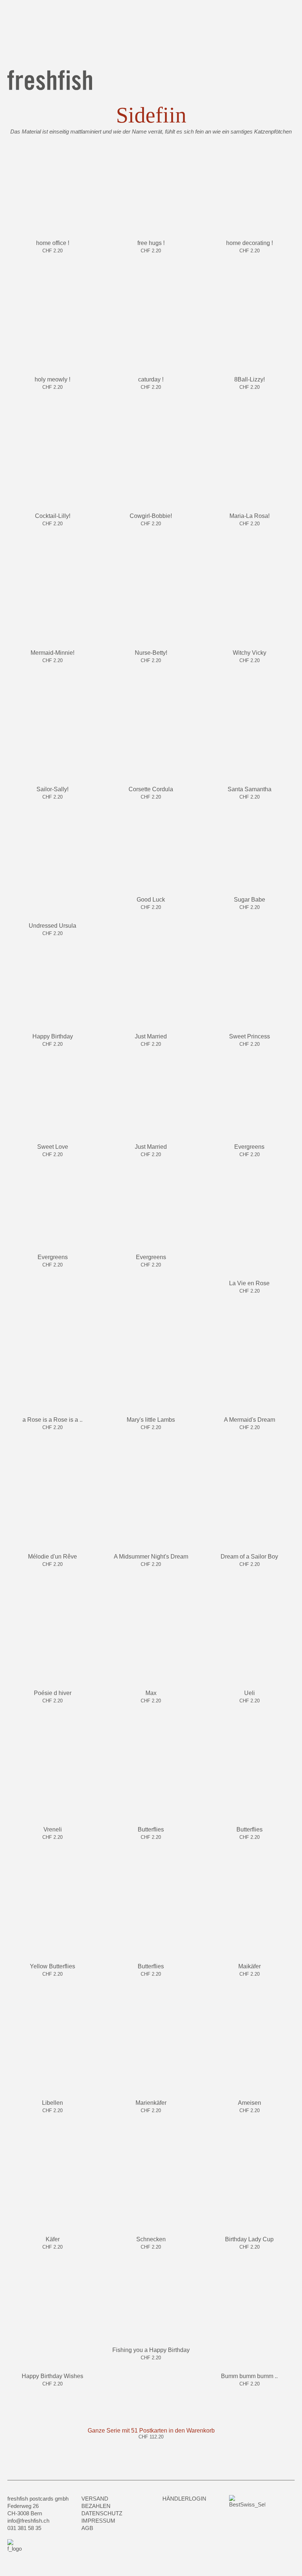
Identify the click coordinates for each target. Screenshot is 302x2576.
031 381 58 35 (24, 2528)
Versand (95, 2499)
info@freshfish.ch (28, 2521)
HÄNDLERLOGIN (184, 2499)
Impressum (98, 2521)
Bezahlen (96, 2506)
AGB (87, 2528)
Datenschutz (102, 2513)
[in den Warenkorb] (52, 259)
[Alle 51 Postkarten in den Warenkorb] (151, 2445)
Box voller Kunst (160, 31)
